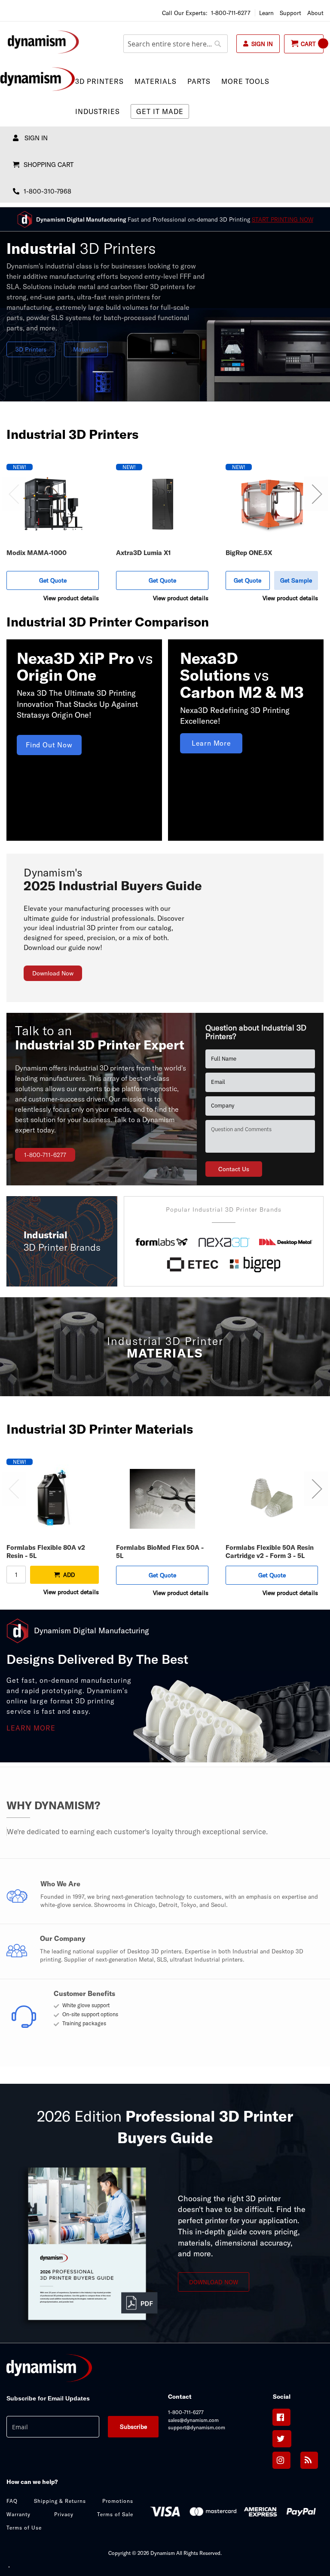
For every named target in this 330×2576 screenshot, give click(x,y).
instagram (281, 2460)
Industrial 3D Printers (72, 434)
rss (309, 2460)
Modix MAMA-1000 (37, 553)
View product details (71, 598)
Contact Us (234, 1169)
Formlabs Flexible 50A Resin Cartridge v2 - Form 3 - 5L (270, 1552)
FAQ (12, 2501)
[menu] (165, 96)
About (315, 13)
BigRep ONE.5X (249, 553)
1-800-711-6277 (231, 13)
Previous (14, 494)
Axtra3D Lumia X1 (144, 553)
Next (316, 494)
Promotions (118, 2501)
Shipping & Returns (60, 2501)
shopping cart (49, 165)
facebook (281, 2417)
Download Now (53, 973)
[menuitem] (103, 81)
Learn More (211, 743)
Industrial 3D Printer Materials (100, 1429)
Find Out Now (49, 745)
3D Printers (31, 349)
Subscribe (133, 2427)
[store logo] (43, 42)
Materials (86, 349)
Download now (214, 2282)
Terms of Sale (115, 2514)
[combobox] (176, 44)
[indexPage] (165, 2369)
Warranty (18, 2514)
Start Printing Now (283, 219)
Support (290, 13)
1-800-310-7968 (47, 191)
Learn (266, 13)
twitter (282, 2439)
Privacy (64, 2514)
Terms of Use (24, 2528)
